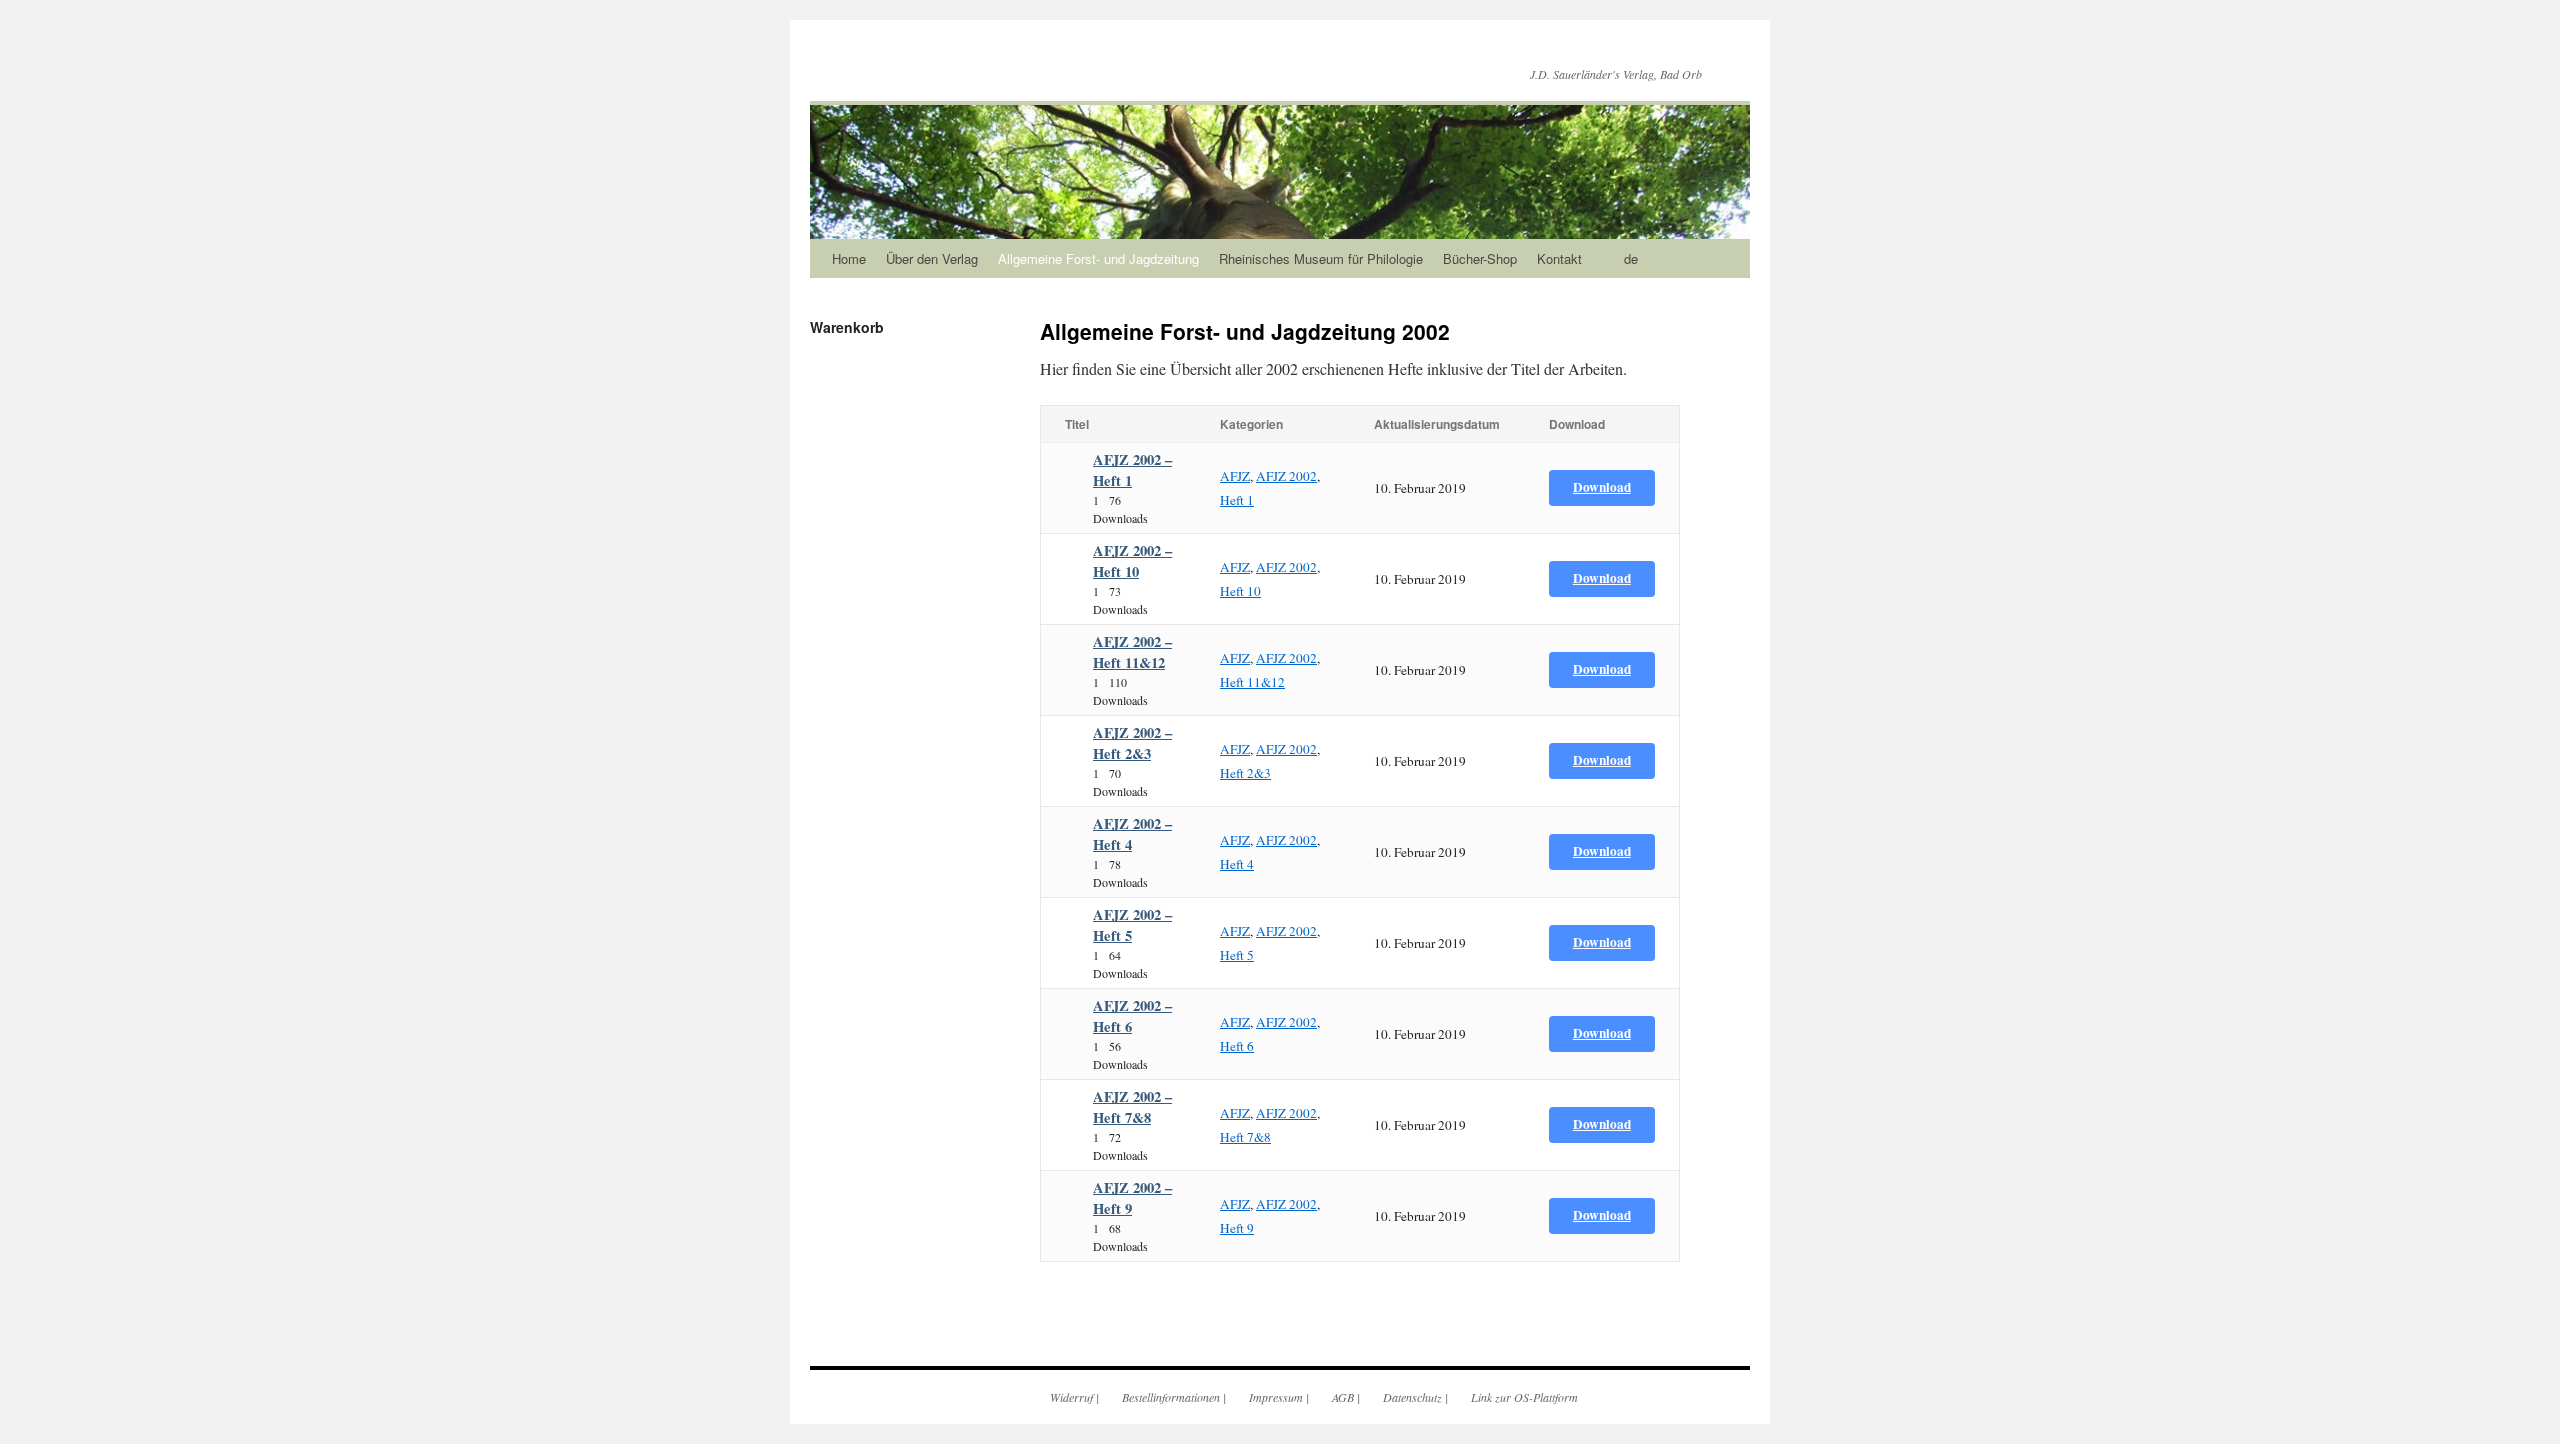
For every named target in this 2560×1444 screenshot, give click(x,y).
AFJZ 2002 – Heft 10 (1132, 561)
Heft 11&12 (1252, 682)
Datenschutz (1412, 1397)
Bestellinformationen (1171, 1397)
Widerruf (1071, 1397)
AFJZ (1235, 476)
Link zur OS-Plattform (1524, 1397)
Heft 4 (1237, 864)
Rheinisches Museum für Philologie (1321, 258)
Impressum (1276, 1397)
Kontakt (1559, 258)
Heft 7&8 (1245, 1137)
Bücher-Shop (1480, 258)
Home (849, 258)
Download (1602, 487)
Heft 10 (1240, 591)
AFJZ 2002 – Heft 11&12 (1132, 652)
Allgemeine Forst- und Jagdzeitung (1098, 258)
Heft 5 (1237, 955)
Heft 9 (1237, 1228)
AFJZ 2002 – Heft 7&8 (1132, 1107)
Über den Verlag (932, 258)
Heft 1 (1237, 500)
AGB (1343, 1397)
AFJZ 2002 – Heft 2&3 (1132, 743)
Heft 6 (1237, 1046)
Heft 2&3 (1245, 773)
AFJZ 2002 (1286, 476)
